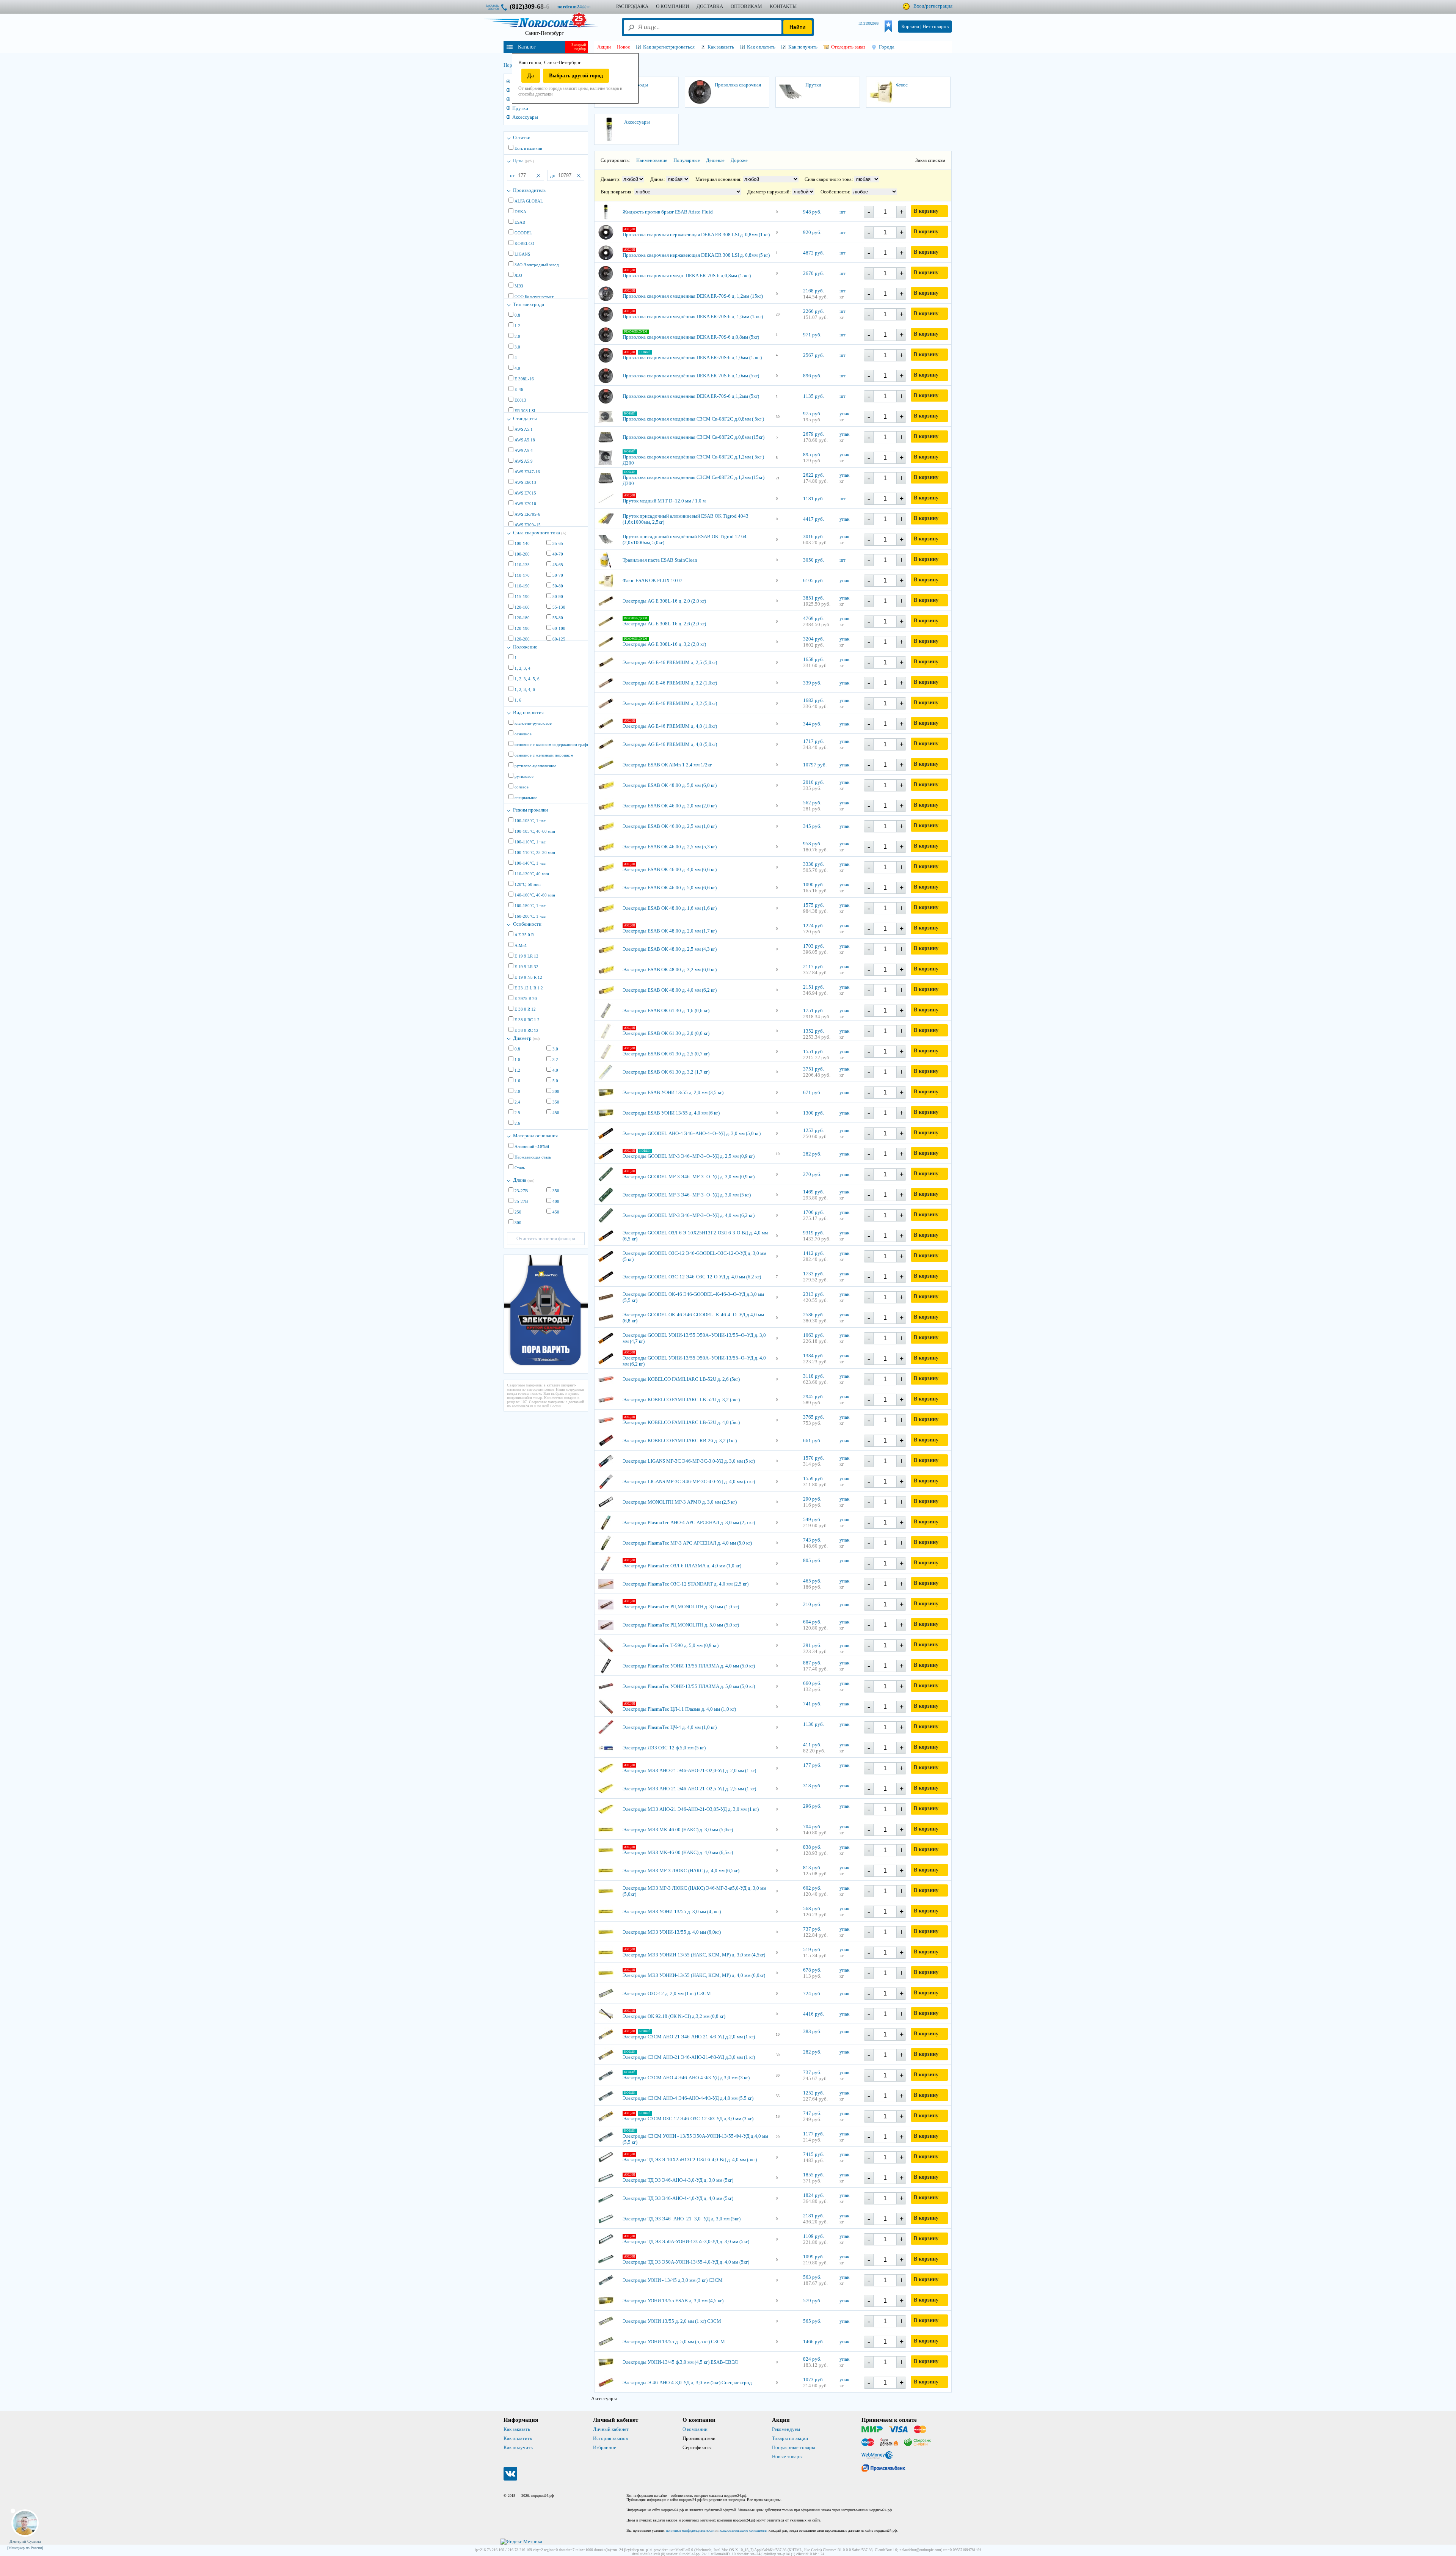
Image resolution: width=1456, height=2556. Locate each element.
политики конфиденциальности (690, 2530)
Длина (524, 1180)
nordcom (580, 7)
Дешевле (715, 160)
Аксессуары (525, 117)
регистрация (939, 6)
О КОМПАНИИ (672, 6)
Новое (624, 47)
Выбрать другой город (576, 76)
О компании (695, 2429)
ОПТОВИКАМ (746, 6)
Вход (919, 6)
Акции (604, 47)
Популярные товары (794, 2447)
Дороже (739, 160)
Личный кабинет (611, 2429)
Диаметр (526, 1038)
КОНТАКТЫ (783, 6)
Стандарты (525, 418)
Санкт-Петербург (544, 33)
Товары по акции (790, 2438)
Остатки (522, 137)
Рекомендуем (786, 2429)
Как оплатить (518, 2438)
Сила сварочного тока (540, 533)
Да (531, 76)
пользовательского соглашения (743, 2530)
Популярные (687, 160)
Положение (525, 647)
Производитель (529, 190)
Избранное (605, 2447)
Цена (523, 161)
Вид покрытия (528, 712)
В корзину (926, 211)
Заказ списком (930, 160)
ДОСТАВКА (710, 6)
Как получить (518, 2447)
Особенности (527, 924)
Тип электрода (529, 304)
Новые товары (787, 2456)
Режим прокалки (530, 810)
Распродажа (632, 6)
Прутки (520, 108)
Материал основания (535, 1136)
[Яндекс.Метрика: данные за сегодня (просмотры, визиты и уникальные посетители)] (521, 2542)
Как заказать (517, 2429)
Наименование (652, 160)
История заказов (610, 2438)
